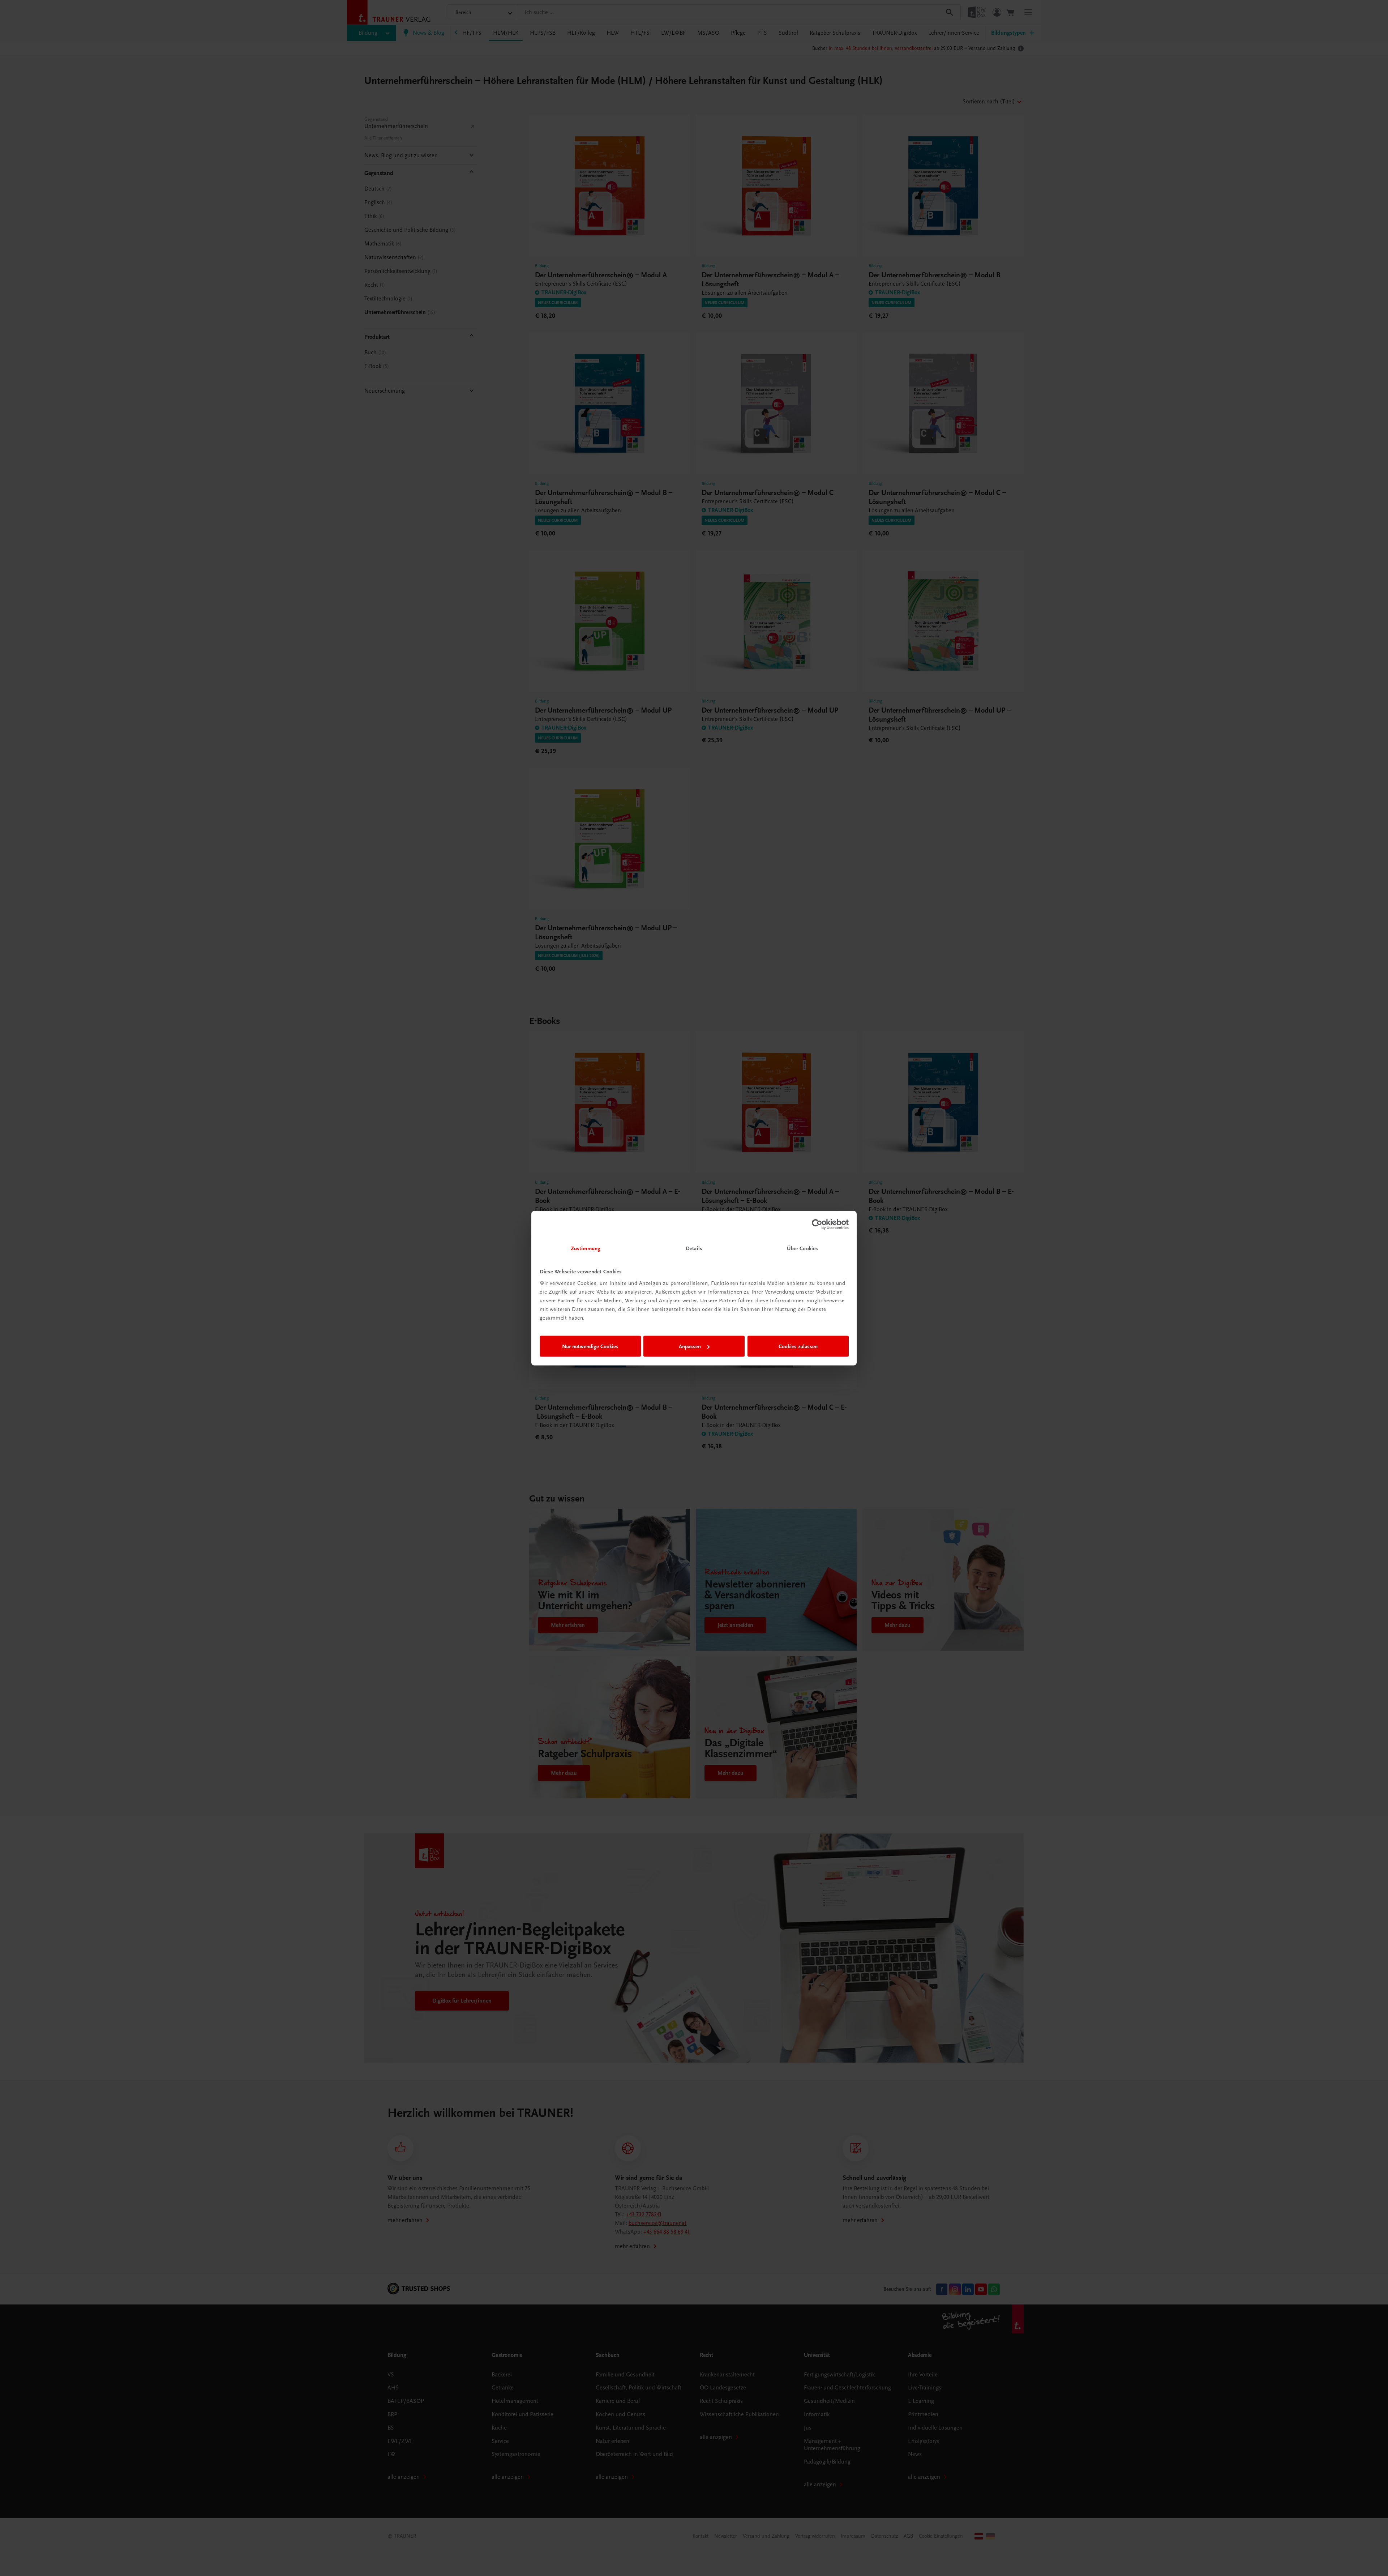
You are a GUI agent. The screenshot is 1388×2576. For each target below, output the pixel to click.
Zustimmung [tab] (586, 1248)
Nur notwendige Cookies (590, 1346)
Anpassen (690, 1346)
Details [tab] (694, 1248)
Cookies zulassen (798, 1346)
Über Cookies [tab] (802, 1248)
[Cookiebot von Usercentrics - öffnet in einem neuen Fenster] (817, 1225)
